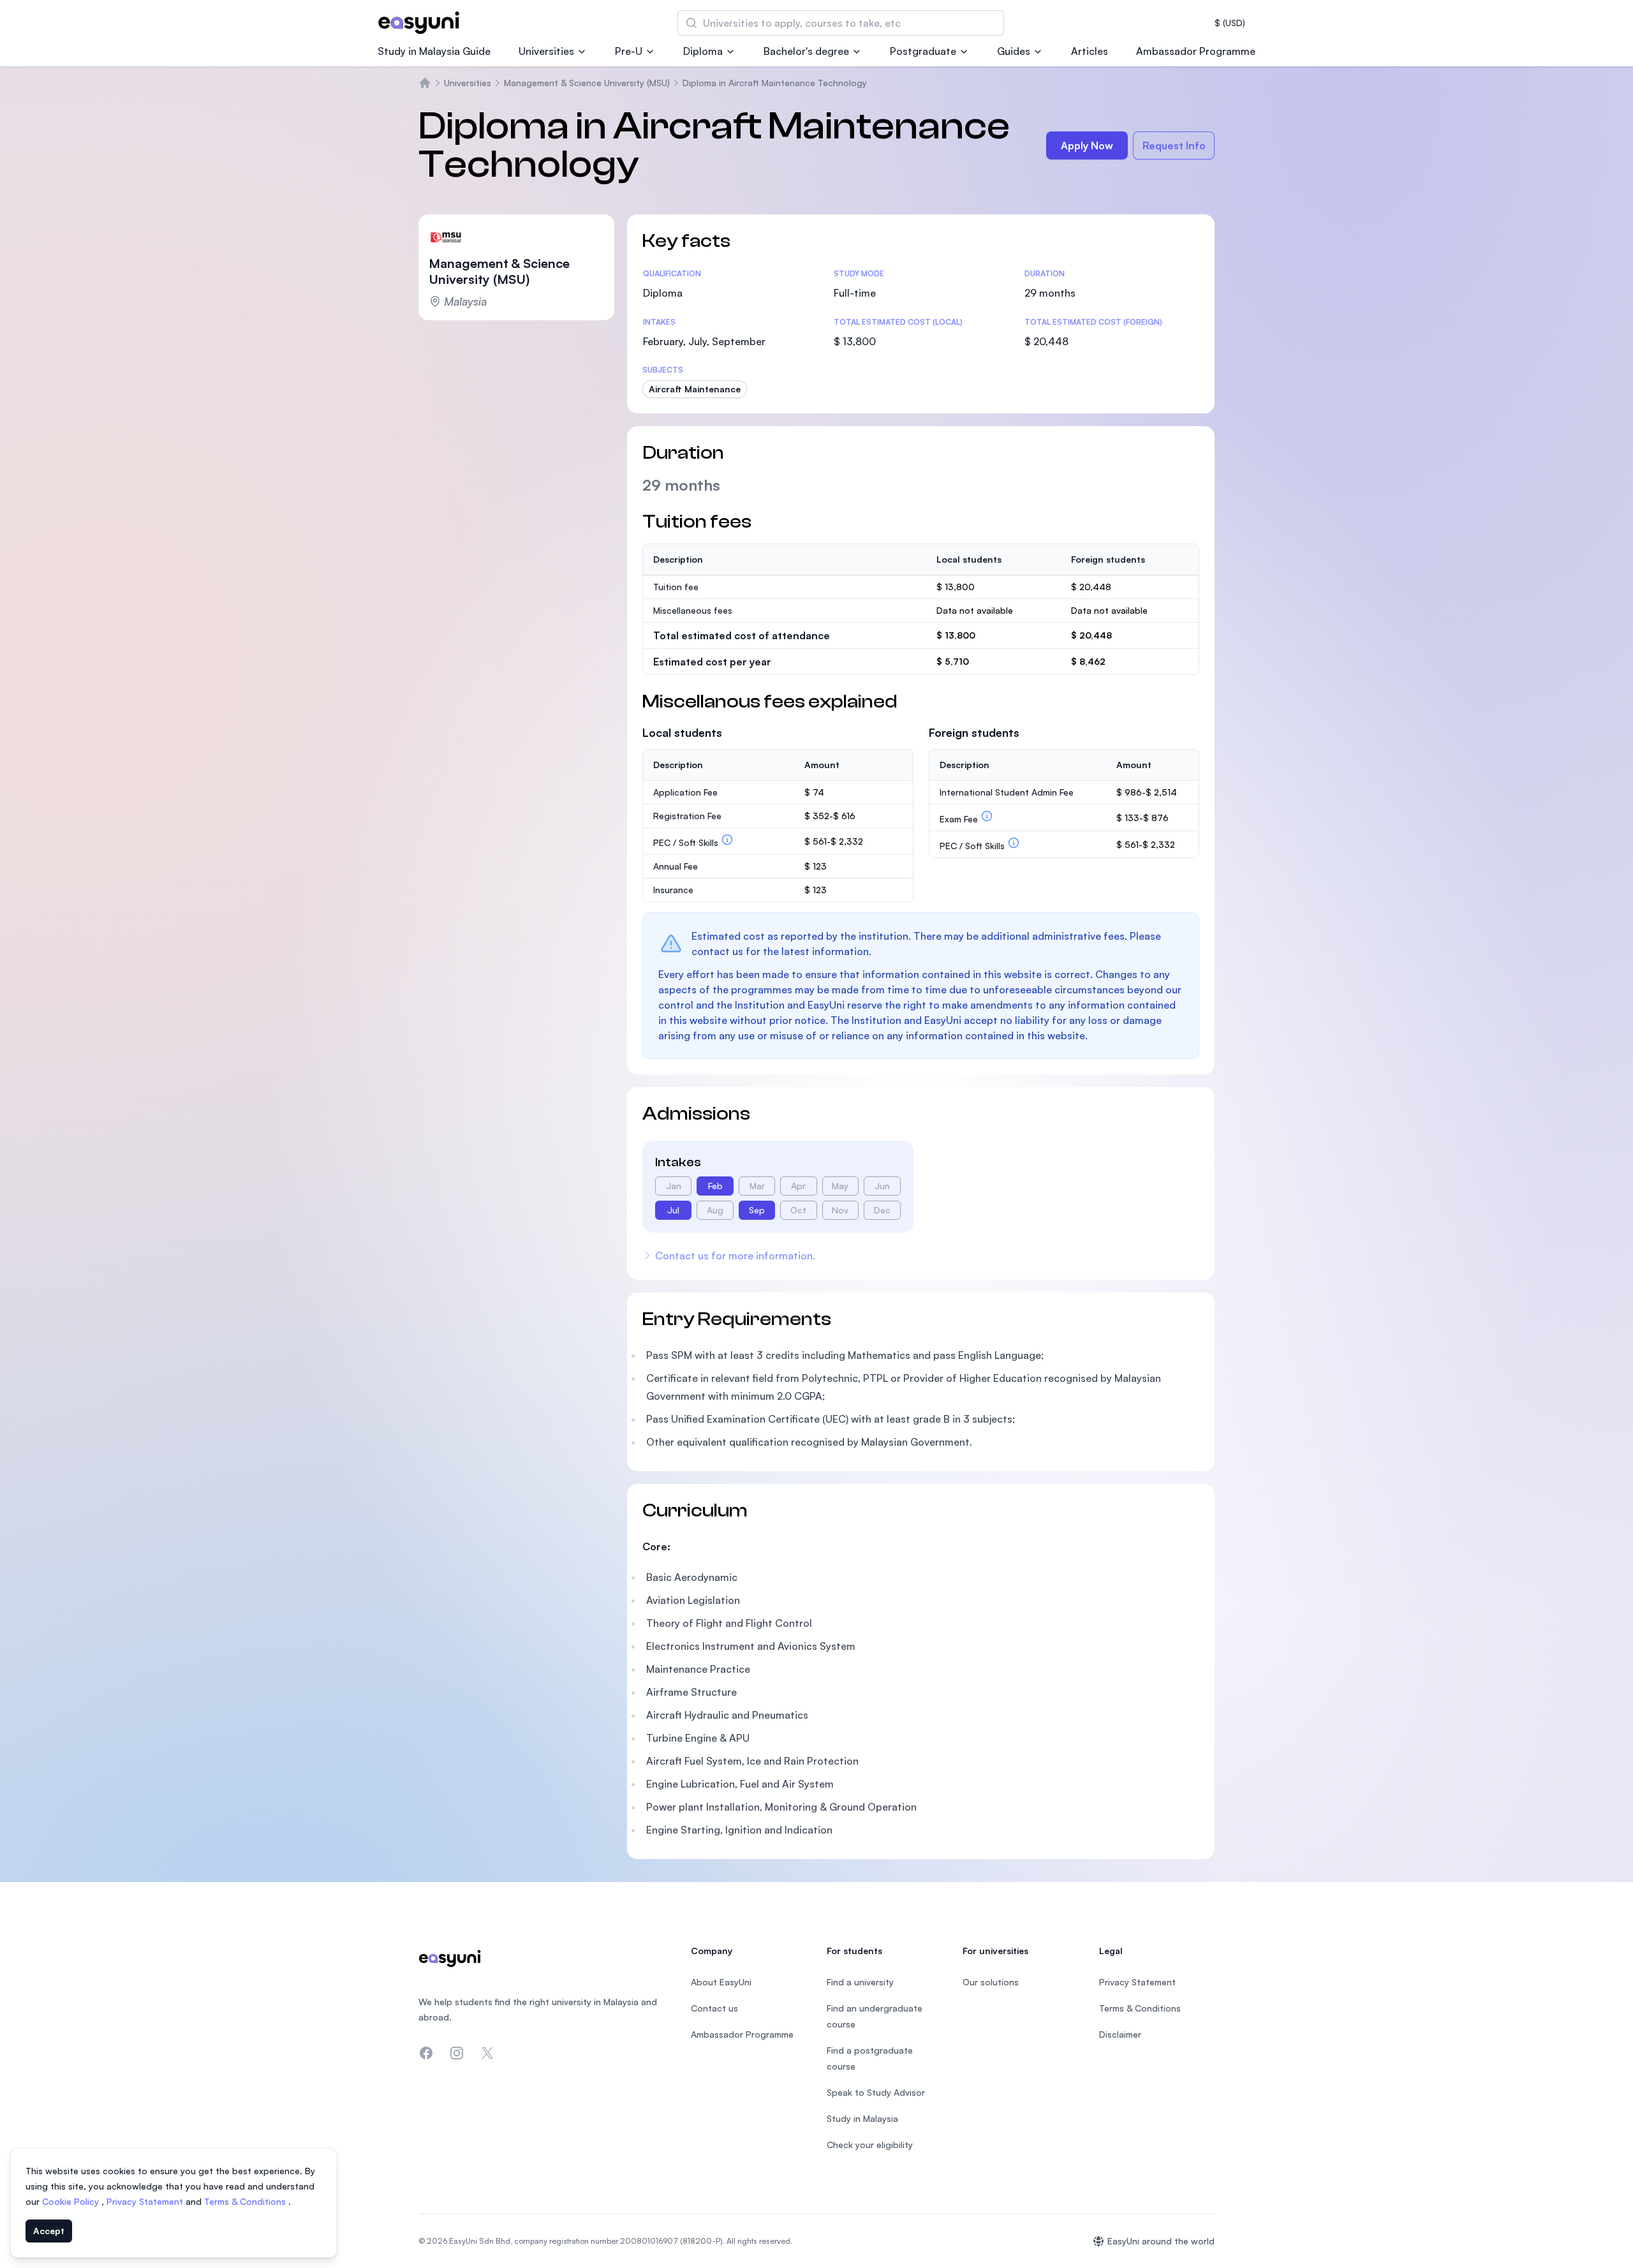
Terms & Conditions (246, 2201)
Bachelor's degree (806, 51)
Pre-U (629, 51)
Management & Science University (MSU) (587, 83)
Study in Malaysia (862, 2118)
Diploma (703, 51)
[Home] (425, 83)
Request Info (1174, 145)
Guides (1014, 51)
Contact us (714, 2008)
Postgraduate (923, 51)
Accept (49, 2231)
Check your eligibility (870, 2145)
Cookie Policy (72, 2201)
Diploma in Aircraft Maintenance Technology (775, 83)
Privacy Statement (146, 2201)
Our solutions (991, 1982)
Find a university (860, 1982)
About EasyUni (721, 1982)
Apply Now (1087, 145)
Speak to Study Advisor (876, 2092)
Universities (546, 51)
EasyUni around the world (1161, 2241)
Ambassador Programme (1196, 51)
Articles (1090, 51)
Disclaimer (1120, 2034)
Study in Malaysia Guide (434, 51)
